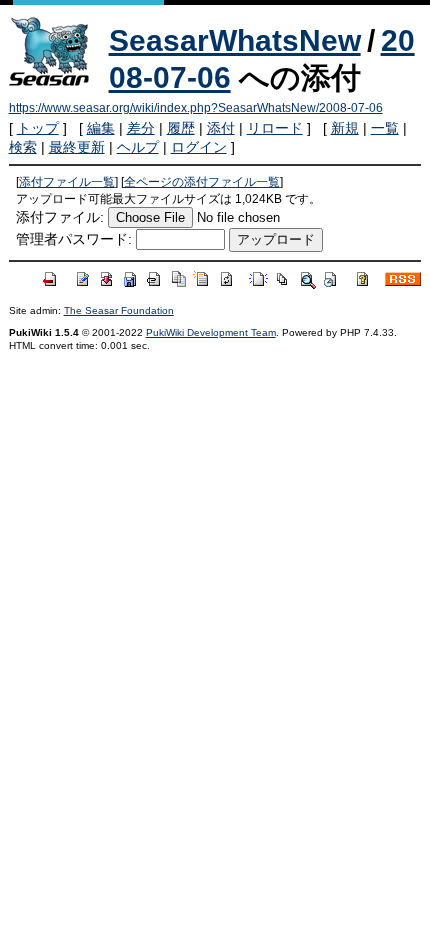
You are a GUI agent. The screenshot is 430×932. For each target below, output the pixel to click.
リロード (275, 128)
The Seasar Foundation (119, 310)
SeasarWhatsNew (235, 40)
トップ (38, 128)
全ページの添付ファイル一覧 (202, 182)
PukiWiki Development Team (211, 332)
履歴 (181, 128)
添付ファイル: (60, 217)
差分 (141, 128)
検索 (23, 147)
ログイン (199, 147)
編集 (101, 128)
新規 (345, 128)
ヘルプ (138, 147)
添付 (221, 128)
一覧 (385, 128)
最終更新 (77, 147)
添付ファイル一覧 (67, 182)
